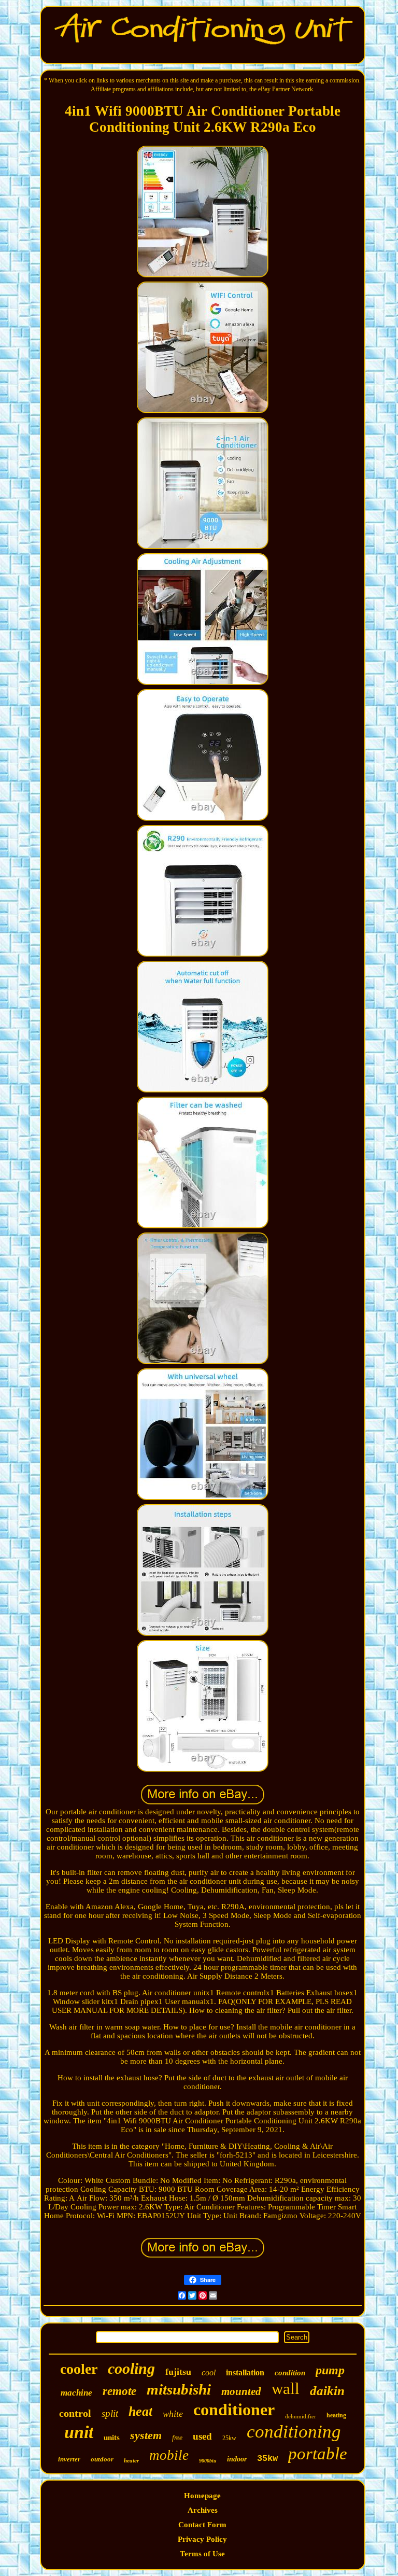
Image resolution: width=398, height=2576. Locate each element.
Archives (203, 2510)
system (146, 2435)
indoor (237, 2459)
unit (79, 2432)
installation (245, 2372)
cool (209, 2372)
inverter (69, 2459)
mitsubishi (179, 2389)
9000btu (208, 2461)
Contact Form (202, 2525)
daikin (327, 2391)
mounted (241, 2391)
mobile (169, 2455)
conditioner (234, 2410)
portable (318, 2454)
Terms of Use (202, 2554)
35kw (267, 2459)
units (112, 2438)
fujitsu (178, 2372)
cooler (79, 2369)
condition (290, 2373)
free (177, 2438)
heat (140, 2411)
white (173, 2414)
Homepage (202, 2496)
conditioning (294, 2432)
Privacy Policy (202, 2539)
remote (119, 2391)
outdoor (102, 2459)
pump (330, 2370)
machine (76, 2393)
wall (286, 2389)
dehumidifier (301, 2416)
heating (336, 2415)
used (202, 2436)
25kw (229, 2438)
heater (131, 2460)
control (75, 2413)
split (110, 2413)
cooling (131, 2368)
